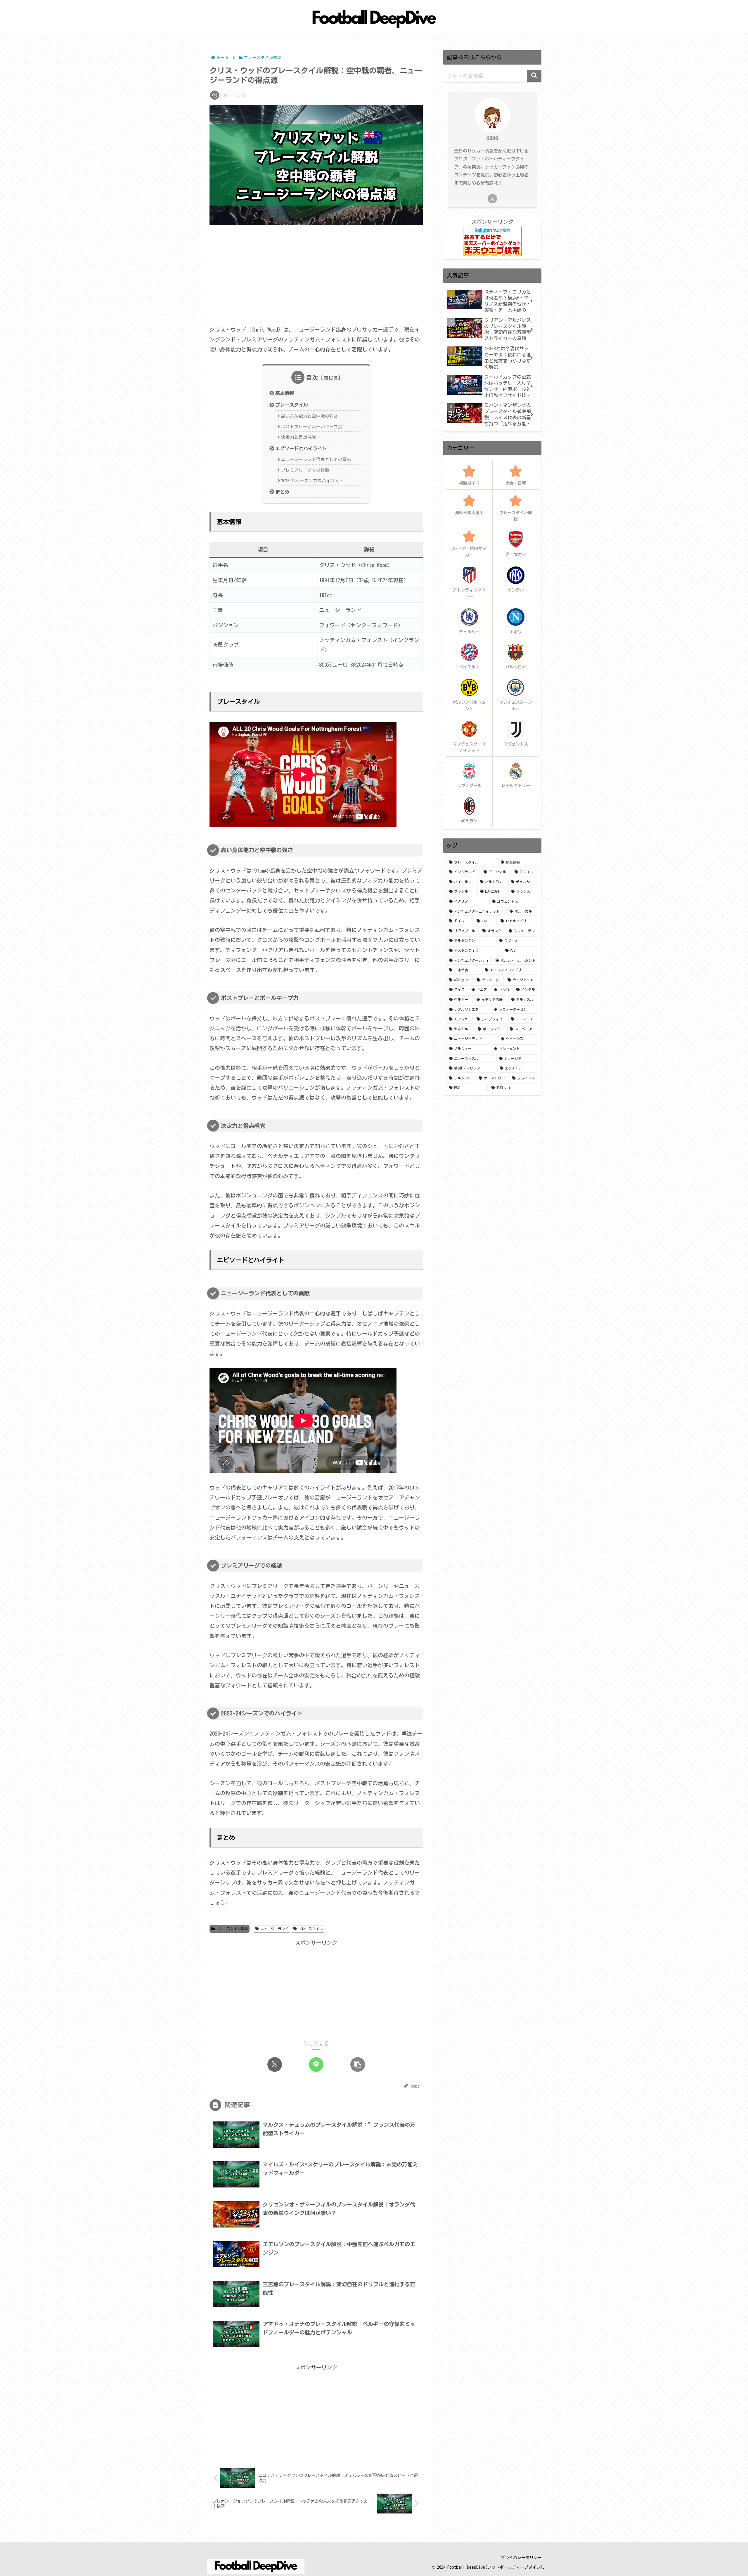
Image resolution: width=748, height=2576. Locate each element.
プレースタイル (292, 405)
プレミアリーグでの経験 (305, 470)
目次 (312, 377)
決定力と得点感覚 (299, 437)
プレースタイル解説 (232, 1929)
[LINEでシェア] (316, 2064)
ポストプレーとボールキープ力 (312, 427)
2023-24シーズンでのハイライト (312, 481)
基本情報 (285, 393)
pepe (492, 137)
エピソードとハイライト (301, 448)
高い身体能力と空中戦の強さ (310, 416)
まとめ (282, 492)
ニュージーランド (274, 1929)
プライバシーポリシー (521, 2558)
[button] (358, 2064)
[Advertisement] (316, 274)
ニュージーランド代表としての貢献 (316, 459)
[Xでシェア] (275, 2064)
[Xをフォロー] (492, 199)
